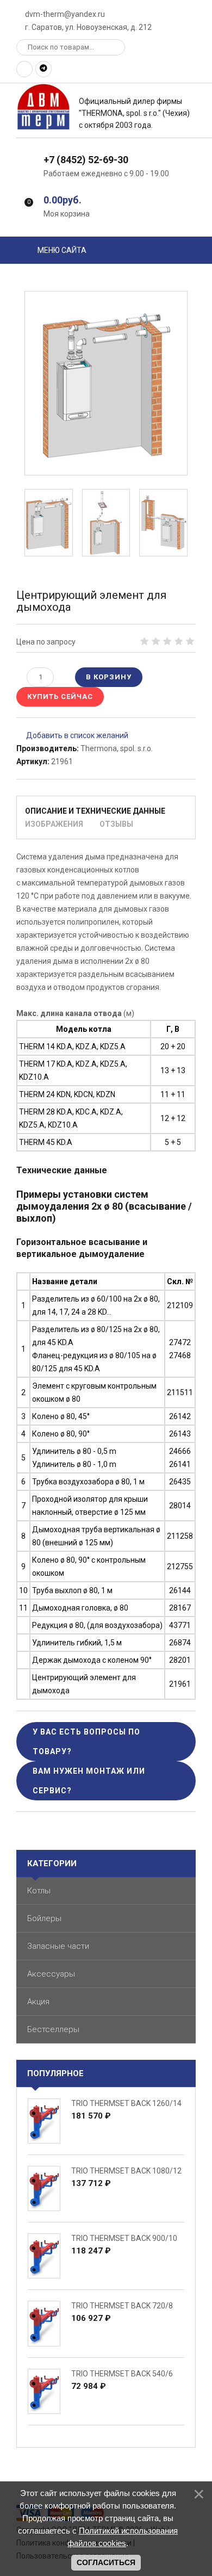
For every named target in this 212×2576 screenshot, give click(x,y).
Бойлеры (44, 1918)
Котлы (39, 1891)
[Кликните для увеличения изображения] (106, 383)
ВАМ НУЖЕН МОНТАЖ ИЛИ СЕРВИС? (89, 1781)
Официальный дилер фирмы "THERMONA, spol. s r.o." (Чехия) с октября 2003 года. (134, 113)
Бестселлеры (53, 2029)
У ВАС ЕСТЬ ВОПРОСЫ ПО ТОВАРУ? (86, 1742)
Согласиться (106, 2562)
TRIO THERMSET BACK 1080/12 (126, 2171)
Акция (38, 2002)
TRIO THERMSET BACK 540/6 (122, 2374)
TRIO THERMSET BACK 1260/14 (126, 2103)
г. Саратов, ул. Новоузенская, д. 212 (88, 27)
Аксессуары (51, 1974)
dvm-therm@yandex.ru (64, 14)
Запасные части (58, 1946)
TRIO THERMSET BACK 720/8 (122, 2306)
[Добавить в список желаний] (72, 735)
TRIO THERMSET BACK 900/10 (124, 2238)
